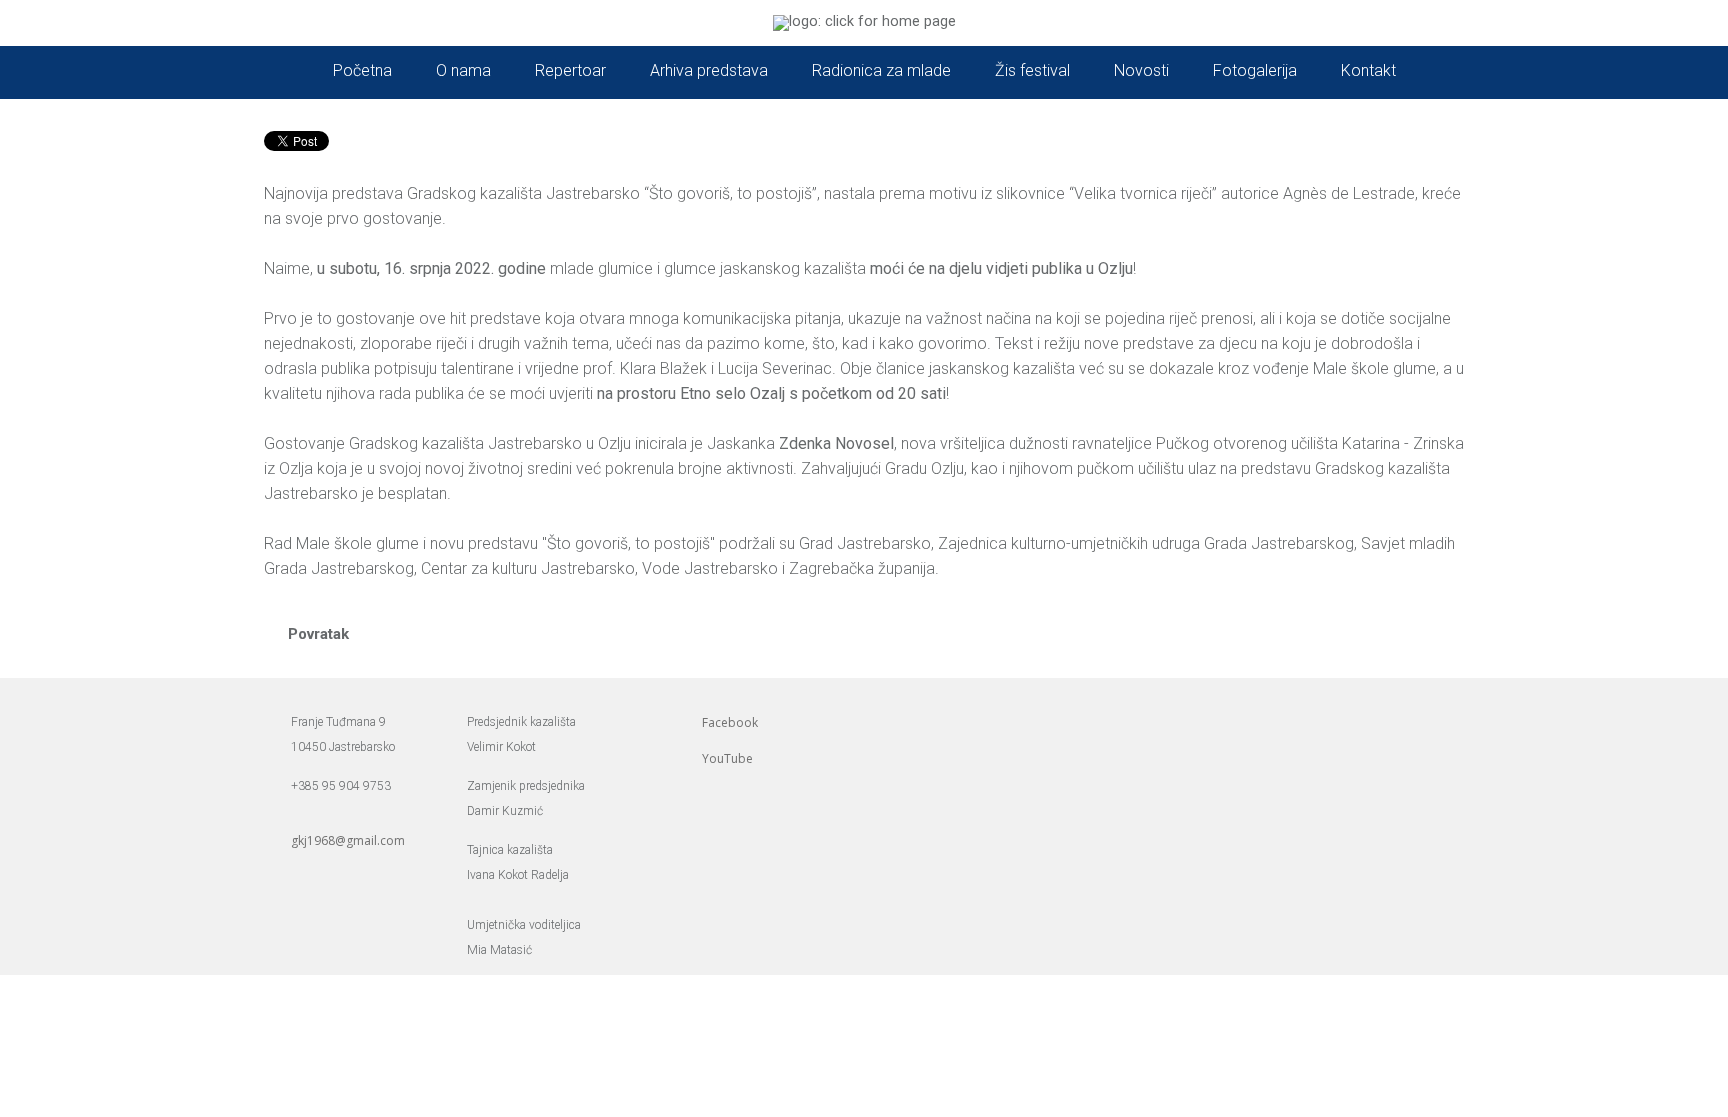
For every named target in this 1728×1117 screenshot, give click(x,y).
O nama (463, 70)
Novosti (1141, 70)
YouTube (727, 758)
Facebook (730, 722)
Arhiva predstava (709, 70)
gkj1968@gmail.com (348, 840)
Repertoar (570, 70)
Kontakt (1368, 70)
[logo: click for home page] (864, 21)
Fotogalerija (1255, 70)
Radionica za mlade (881, 70)
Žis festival (1032, 70)
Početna (362, 70)
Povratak (318, 634)
